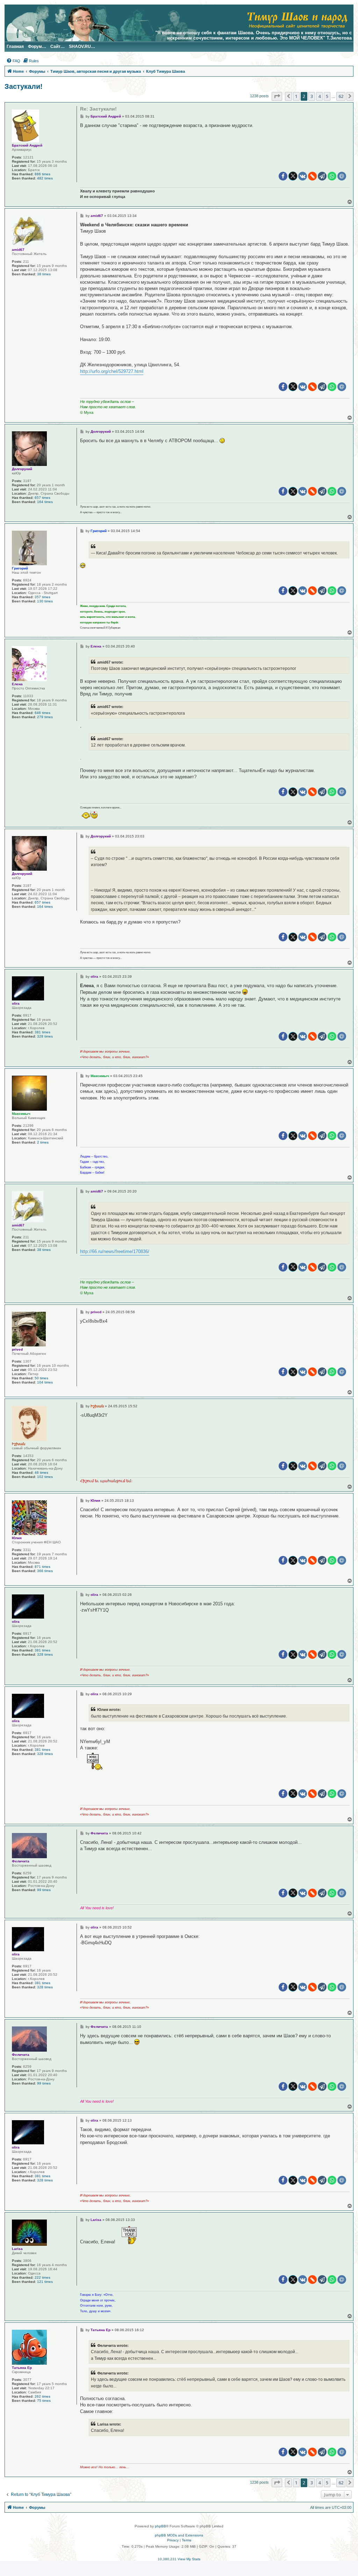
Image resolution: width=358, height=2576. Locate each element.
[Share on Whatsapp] (332, 176)
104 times (45, 1382)
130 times (45, 601)
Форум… (37, 47)
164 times (45, 502)
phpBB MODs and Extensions (179, 2535)
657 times (42, 498)
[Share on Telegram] (322, 176)
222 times (42, 2277)
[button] (277, 96)
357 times (42, 597)
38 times (44, 274)
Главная (15, 47)
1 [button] (296, 96)
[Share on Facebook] (283, 176)
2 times (43, 1142)
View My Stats (189, 2559)
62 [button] (341, 96)
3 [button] (312, 96)
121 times (45, 2282)
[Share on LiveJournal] (312, 176)
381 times (42, 1032)
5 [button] (327, 96)
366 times (45, 1571)
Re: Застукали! (98, 109)
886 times (42, 174)
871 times (42, 1567)
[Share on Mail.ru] (342, 176)
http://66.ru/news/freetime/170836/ (115, 1251)
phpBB (160, 2526)
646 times (42, 713)
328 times (45, 1036)
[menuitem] (13, 61)
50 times (41, 1378)
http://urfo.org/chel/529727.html (112, 371)
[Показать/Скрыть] (95, 1761)
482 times (45, 178)
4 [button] (319, 96)
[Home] (297, 19)
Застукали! (24, 86)
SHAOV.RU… (82, 47)
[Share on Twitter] (293, 176)
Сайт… (58, 47)
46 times (41, 1473)
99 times (44, 1890)
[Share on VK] (303, 176)
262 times (42, 2396)
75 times (44, 2401)
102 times (45, 1477)
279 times (45, 717)
